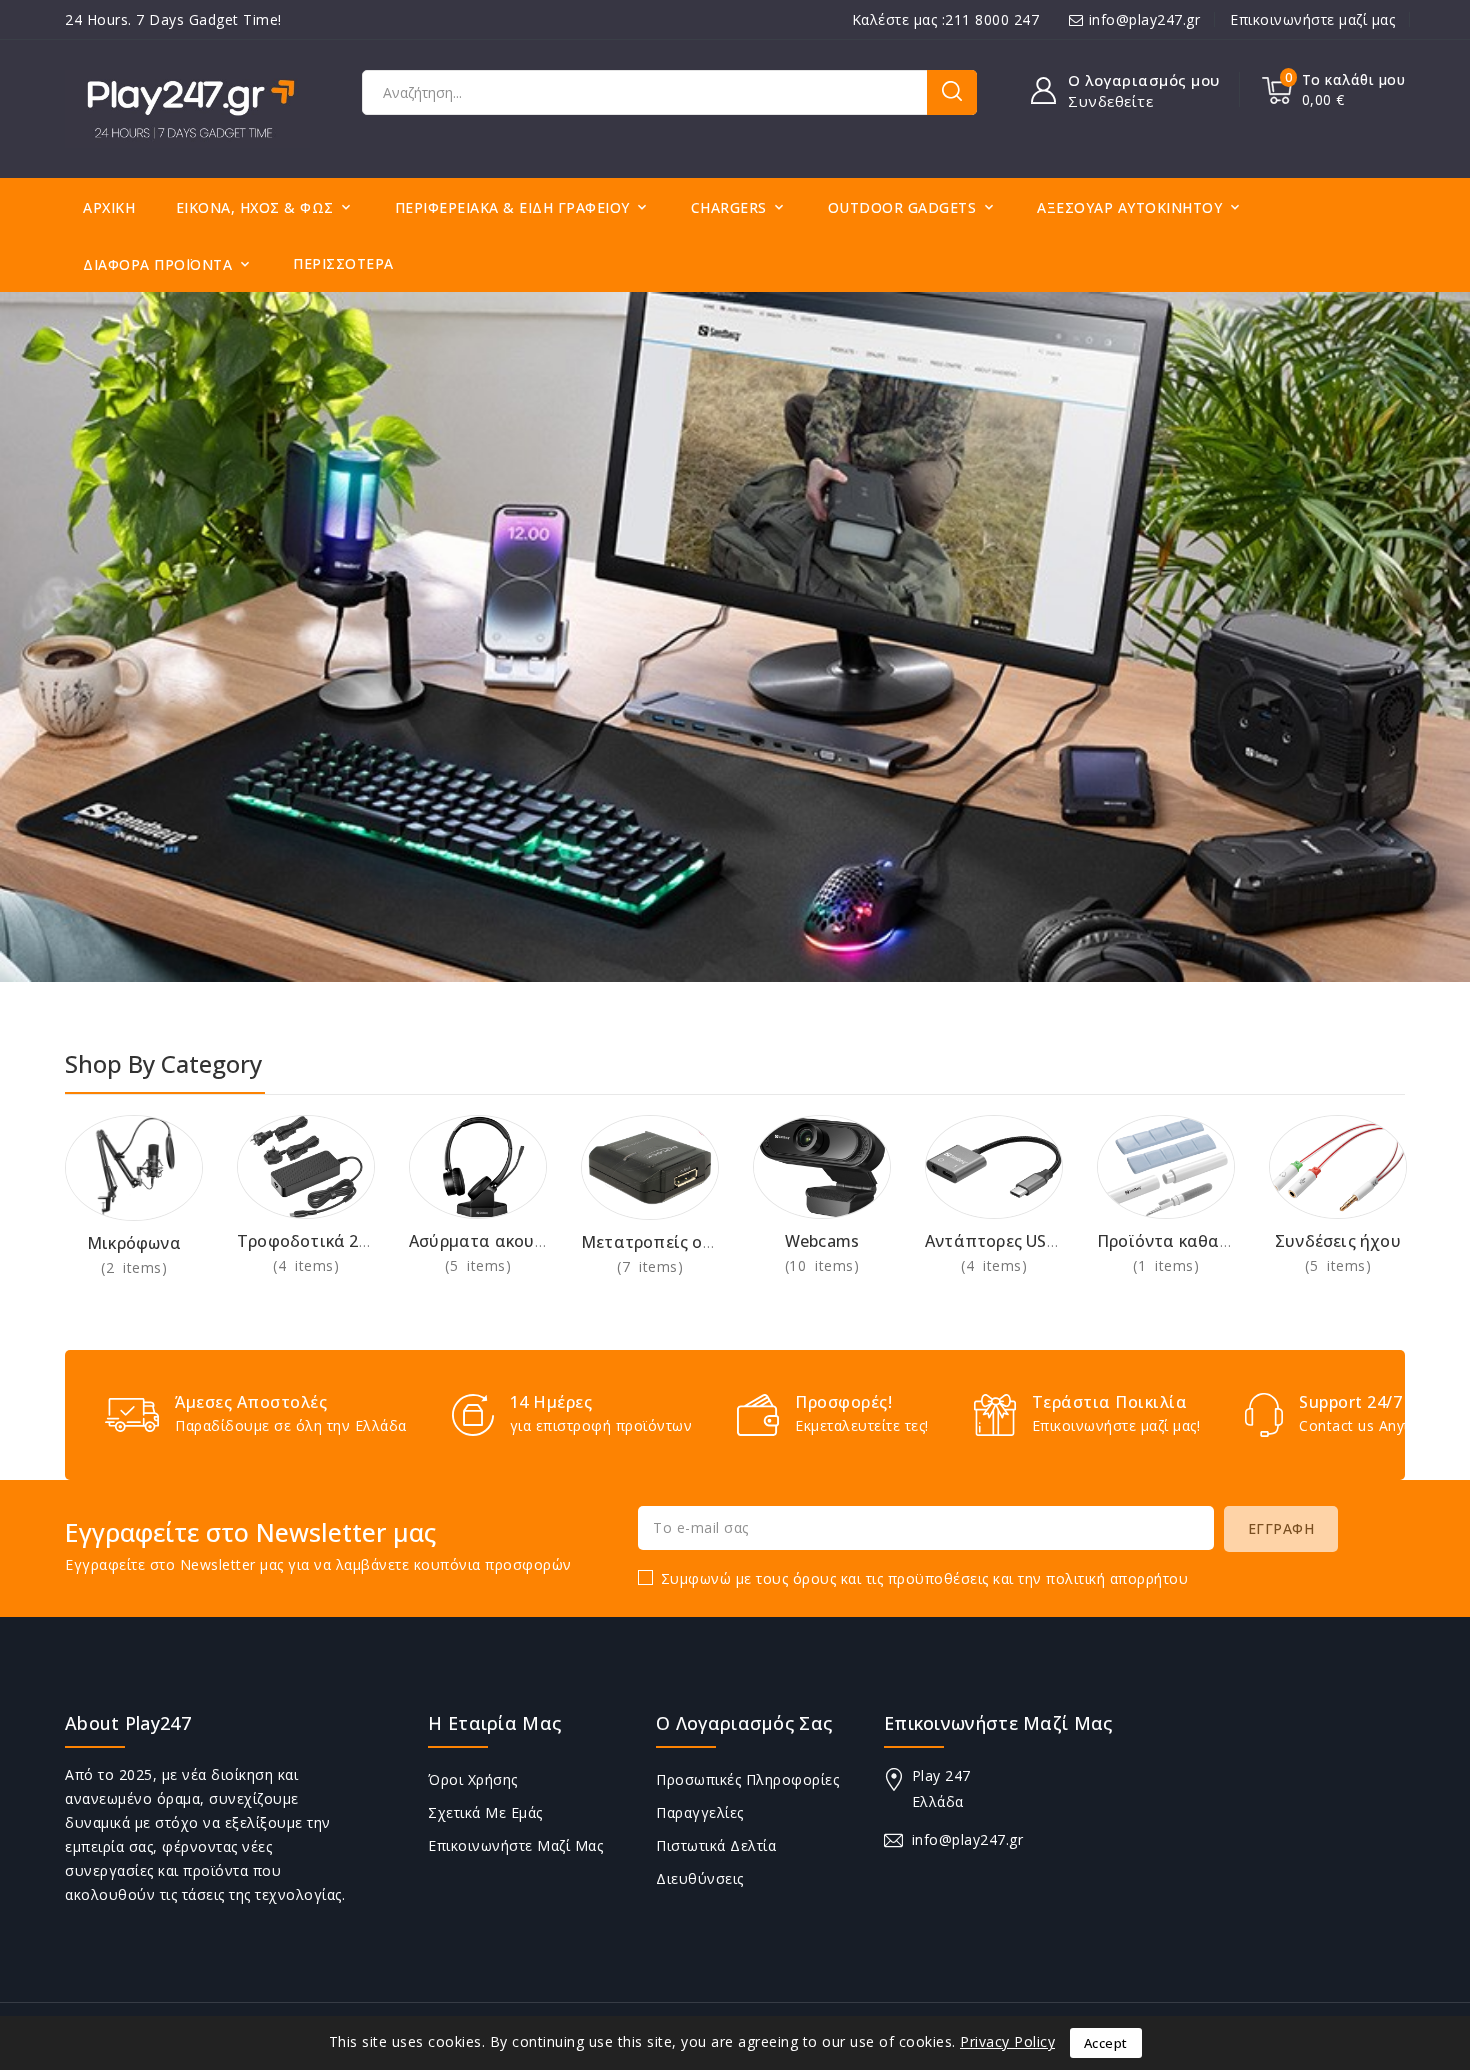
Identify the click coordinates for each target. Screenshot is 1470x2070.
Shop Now (134, 1267)
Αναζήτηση (952, 92)
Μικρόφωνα (134, 1243)
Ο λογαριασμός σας (744, 1723)
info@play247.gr (1145, 19)
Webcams (822, 1241)
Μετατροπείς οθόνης (666, 1242)
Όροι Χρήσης (473, 1779)
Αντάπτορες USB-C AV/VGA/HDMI (1057, 1241)
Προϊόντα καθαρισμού (1186, 1241)
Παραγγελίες (700, 1812)
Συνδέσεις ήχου (1338, 1241)
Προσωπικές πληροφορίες (747, 1779)
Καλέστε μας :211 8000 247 (946, 19)
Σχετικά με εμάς (485, 1812)
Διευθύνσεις (700, 1878)
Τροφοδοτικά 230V (312, 1241)
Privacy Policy (1007, 2041)
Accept (1106, 2043)
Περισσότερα (343, 263)
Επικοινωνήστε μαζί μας (1312, 19)
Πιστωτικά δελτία (716, 1845)
